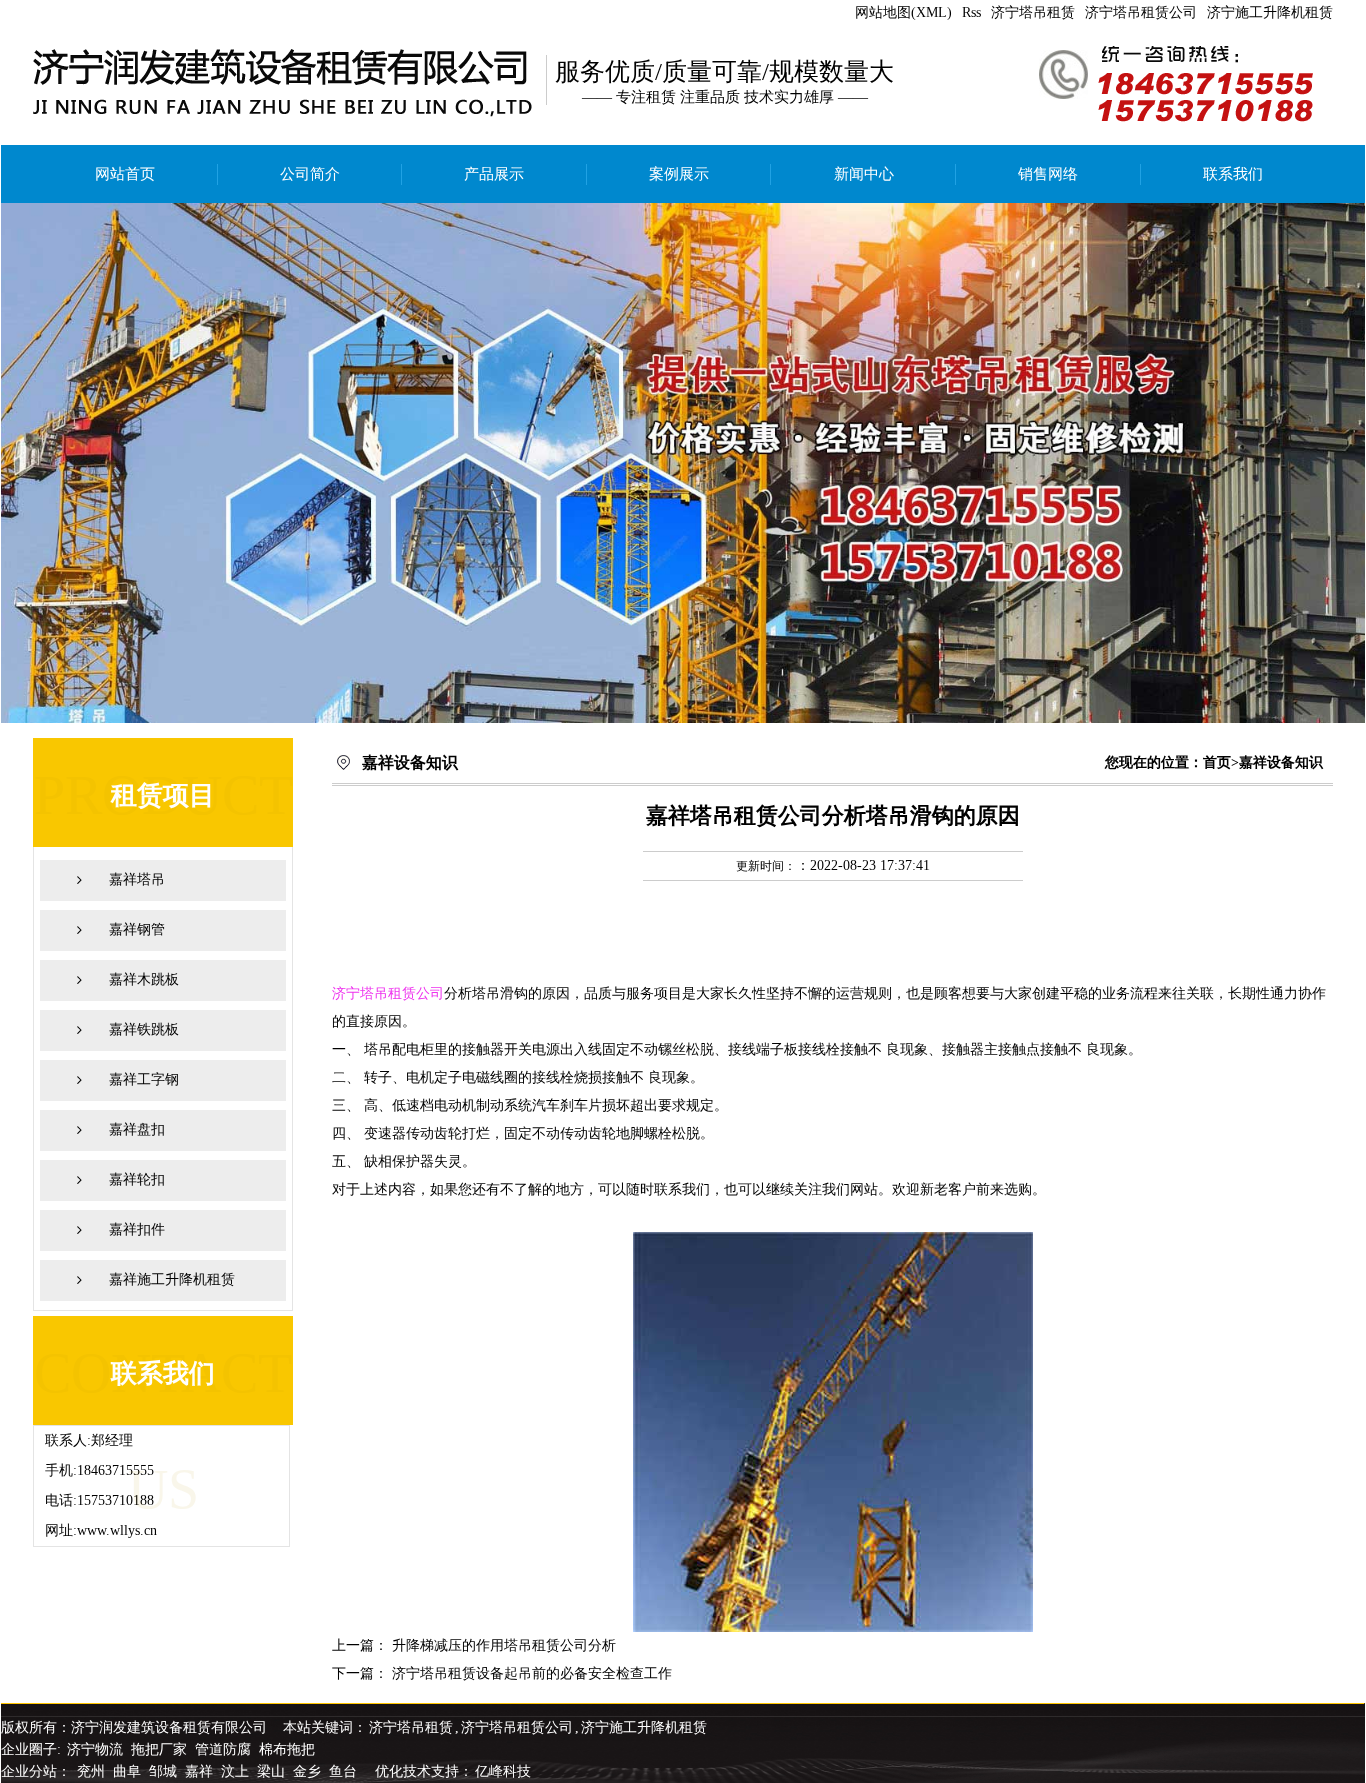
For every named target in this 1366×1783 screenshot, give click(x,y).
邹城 (165, 1771)
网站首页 (125, 174)
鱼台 (345, 1771)
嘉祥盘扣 (137, 1129)
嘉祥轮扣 (137, 1179)
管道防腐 (223, 1749)
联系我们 (1233, 174)
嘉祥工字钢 (144, 1079)
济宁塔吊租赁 (1033, 12)
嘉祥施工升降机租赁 (172, 1279)
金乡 (309, 1771)
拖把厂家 (159, 1749)
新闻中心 (864, 174)
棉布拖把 (287, 1749)
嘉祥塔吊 (137, 879)
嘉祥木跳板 (144, 979)
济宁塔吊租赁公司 (1141, 12)
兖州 (93, 1771)
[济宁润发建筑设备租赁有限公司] (683, 463)
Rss (971, 12)
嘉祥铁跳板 (144, 1029)
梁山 (273, 1771)
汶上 (237, 1771)
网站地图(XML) (903, 12)
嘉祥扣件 (137, 1229)
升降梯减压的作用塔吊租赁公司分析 (504, 1645)
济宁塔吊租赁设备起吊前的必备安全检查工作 (532, 1673)
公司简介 (310, 174)
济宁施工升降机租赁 (1270, 12)
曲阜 (129, 1771)
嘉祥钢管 (137, 929)
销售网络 (1048, 174)
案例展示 (679, 174)
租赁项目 (163, 795)
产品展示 (494, 174)
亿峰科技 (503, 1771)
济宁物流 (95, 1749)
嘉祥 (201, 1771)
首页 (1217, 762)
